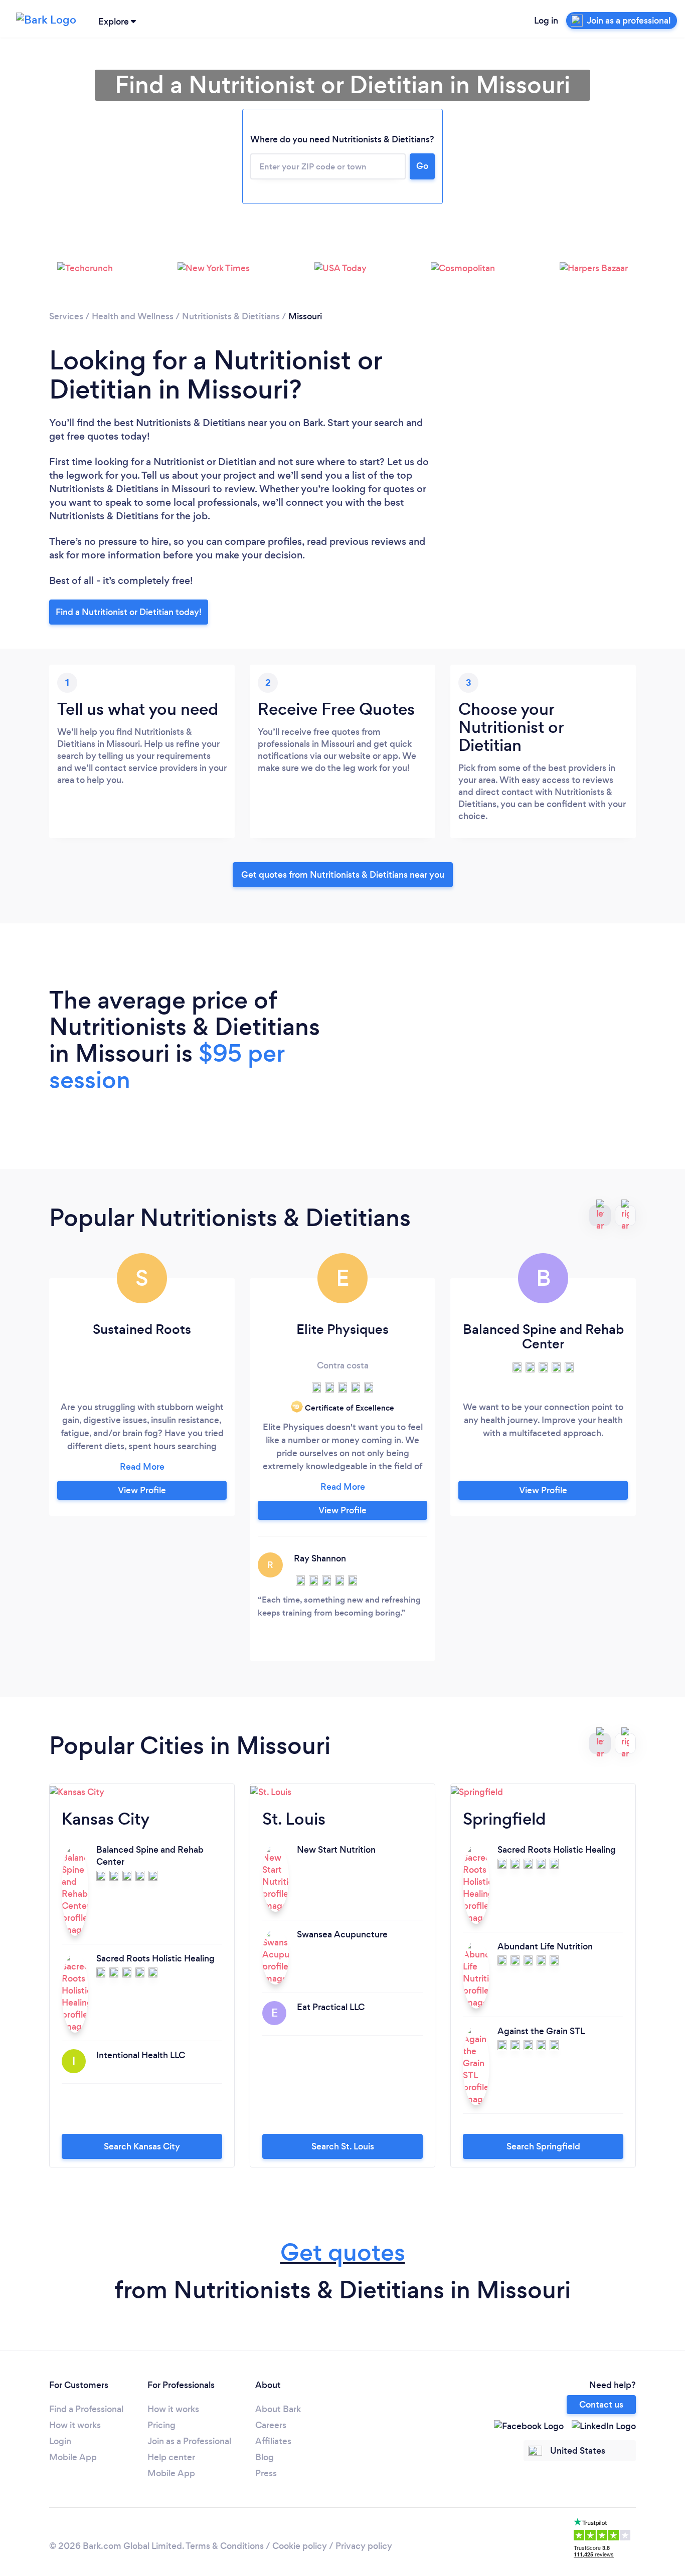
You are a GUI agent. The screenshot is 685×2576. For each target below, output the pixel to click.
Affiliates (273, 2441)
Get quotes (343, 2252)
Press (266, 2473)
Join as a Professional (189, 2441)
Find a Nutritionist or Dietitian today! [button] (129, 612)
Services (66, 316)
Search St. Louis (343, 2146)
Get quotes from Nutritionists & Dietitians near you (343, 875)
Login (60, 2441)
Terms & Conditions (225, 2546)
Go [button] (422, 166)
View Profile (142, 1490)
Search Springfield (543, 2146)
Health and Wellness (133, 316)
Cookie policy (300, 2546)
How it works (75, 2425)
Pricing (161, 2425)
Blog (265, 2457)
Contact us (601, 2405)
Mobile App (73, 2457)
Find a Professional (86, 2409)
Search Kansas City (142, 2146)
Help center (171, 2457)
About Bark (278, 2409)
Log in (546, 21)
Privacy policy (364, 2546)
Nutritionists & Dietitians (231, 316)
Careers (271, 2425)
